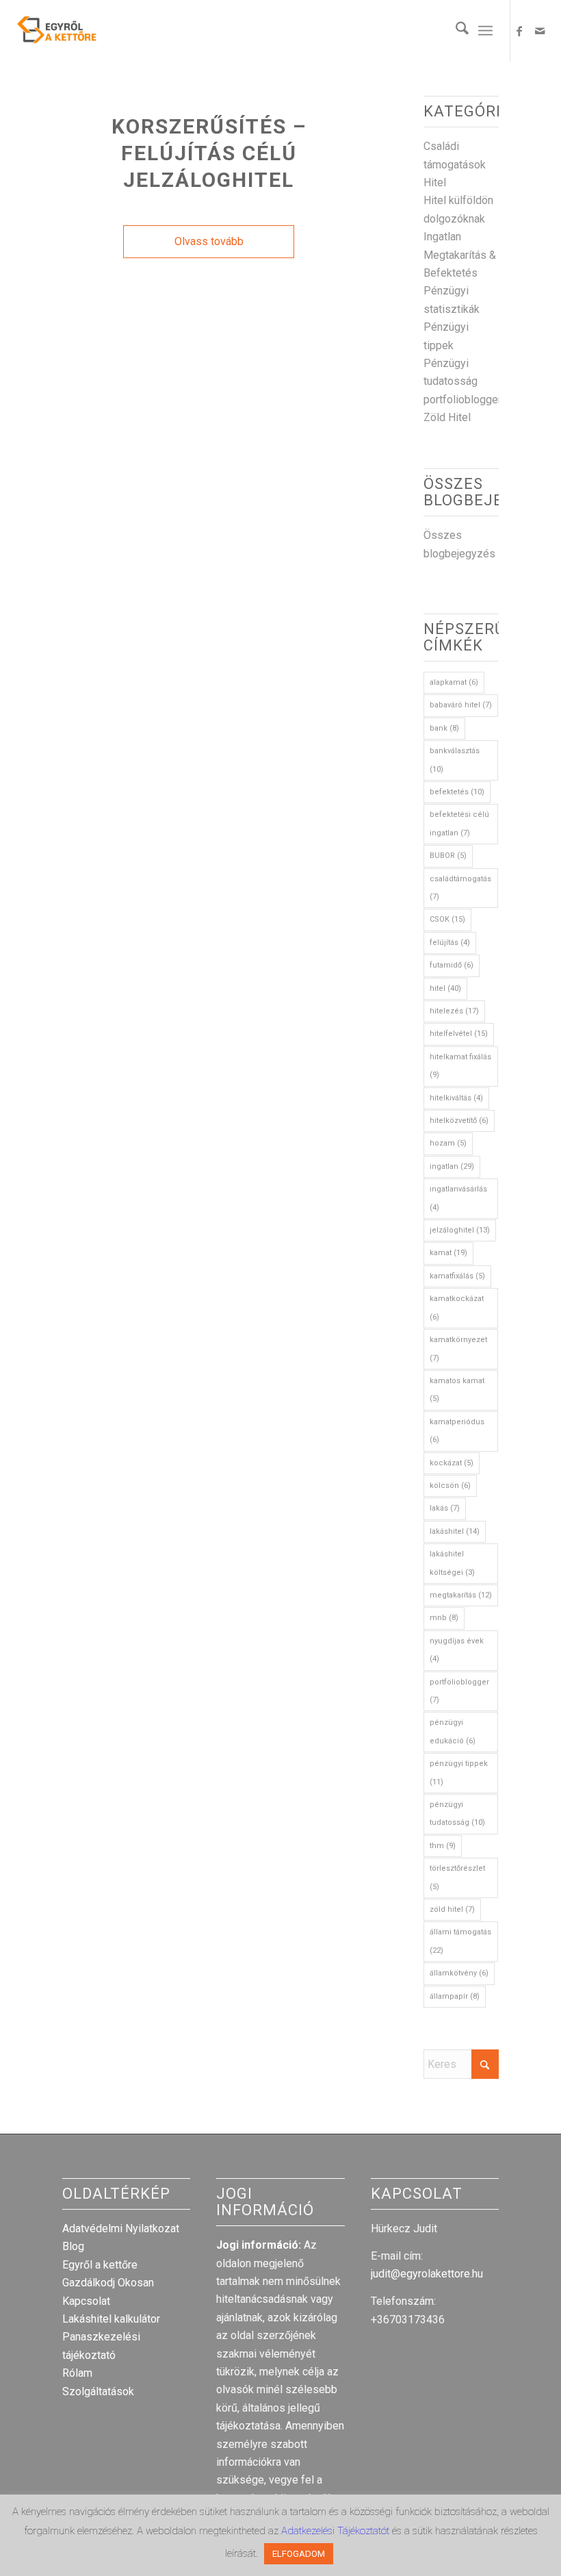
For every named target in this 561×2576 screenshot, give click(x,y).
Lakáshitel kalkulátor (111, 2319)
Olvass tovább (209, 241)
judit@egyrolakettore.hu (427, 2274)
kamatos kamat (457, 1390)
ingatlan (452, 1166)
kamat (448, 1253)
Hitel (435, 182)
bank (444, 728)
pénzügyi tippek (459, 1772)
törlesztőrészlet (457, 1877)
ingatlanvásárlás (458, 1198)
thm (443, 1846)
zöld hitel (452, 1909)
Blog (73, 2246)
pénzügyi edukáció (453, 1731)
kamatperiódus (457, 1431)
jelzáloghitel (460, 1230)
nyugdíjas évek (457, 1650)
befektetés (457, 792)
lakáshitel (455, 1531)
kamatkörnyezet (458, 1349)
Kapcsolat (86, 2301)
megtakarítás (461, 1595)
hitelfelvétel (459, 1034)
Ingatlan (442, 237)
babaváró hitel (461, 705)
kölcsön (450, 1486)
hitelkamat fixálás (460, 1066)
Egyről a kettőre (100, 2265)
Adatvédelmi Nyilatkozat (121, 2228)
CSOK (447, 919)
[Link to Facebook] (519, 31)
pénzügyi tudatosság (457, 1814)
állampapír (455, 1996)
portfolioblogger (462, 400)
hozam (448, 1143)
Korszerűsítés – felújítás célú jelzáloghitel (209, 153)
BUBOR (448, 856)
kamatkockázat (457, 1308)
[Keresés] (455, 31)
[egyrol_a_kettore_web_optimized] (57, 31)
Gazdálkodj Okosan (108, 2283)
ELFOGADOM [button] (299, 2554)
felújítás (450, 943)
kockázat (452, 1463)
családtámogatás (460, 888)
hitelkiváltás (456, 1098)
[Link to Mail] (540, 31)
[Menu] (485, 31)
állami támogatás (460, 1941)
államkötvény (459, 1973)
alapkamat (454, 682)
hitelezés (454, 1011)
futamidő (452, 965)
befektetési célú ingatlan (459, 823)
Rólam (77, 2373)
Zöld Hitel (447, 417)
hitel (445, 988)
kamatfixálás (457, 1276)
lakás (445, 1508)
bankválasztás (455, 760)
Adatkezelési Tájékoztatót (337, 2531)
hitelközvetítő (459, 1121)
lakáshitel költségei (452, 1563)
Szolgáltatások (98, 2391)
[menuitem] (455, 31)
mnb (444, 1618)
